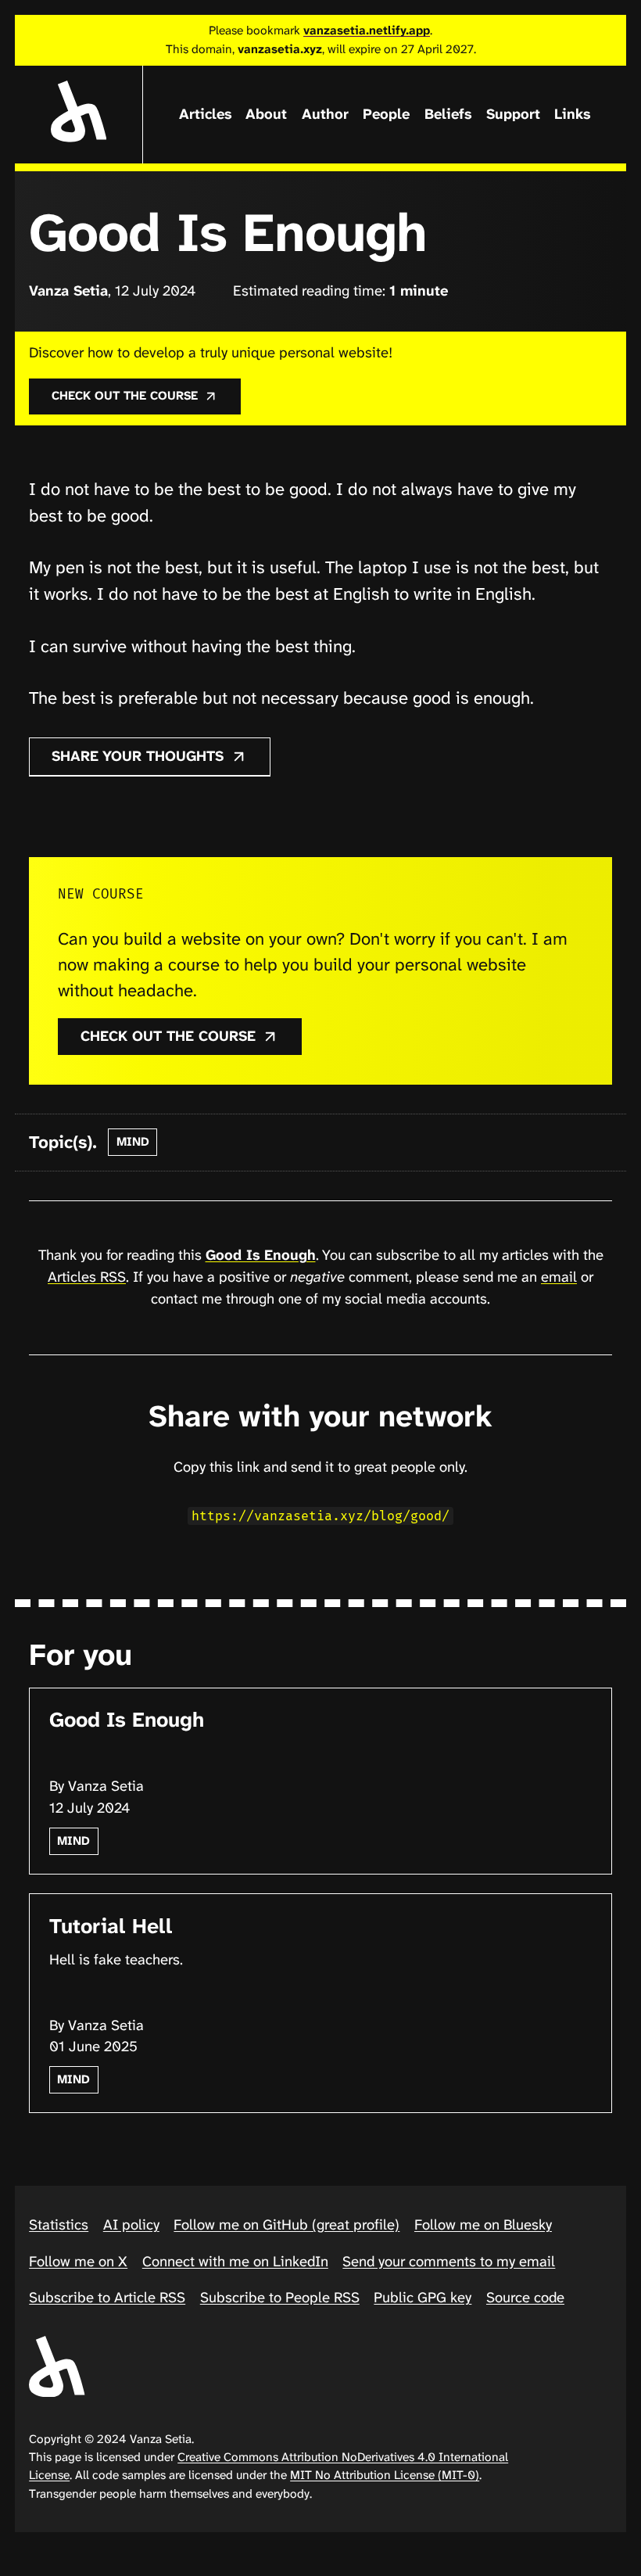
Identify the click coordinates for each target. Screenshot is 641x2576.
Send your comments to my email (449, 2262)
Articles (205, 114)
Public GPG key (423, 2298)
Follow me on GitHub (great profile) (286, 2225)
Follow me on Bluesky (483, 2225)
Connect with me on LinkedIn (235, 2262)
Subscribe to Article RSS (107, 2298)
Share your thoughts (140, 756)
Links (572, 114)
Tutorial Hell (111, 1926)
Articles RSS (87, 1277)
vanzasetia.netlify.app (367, 30)
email (559, 1277)
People (386, 114)
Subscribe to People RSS (280, 2298)
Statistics (59, 2225)
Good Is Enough (261, 1255)
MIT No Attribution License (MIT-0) (385, 2475)
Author (325, 114)
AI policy (131, 2225)
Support (513, 114)
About (266, 114)
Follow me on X (78, 2262)
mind (133, 1142)
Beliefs (448, 114)
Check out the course (127, 396)
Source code (525, 2298)
